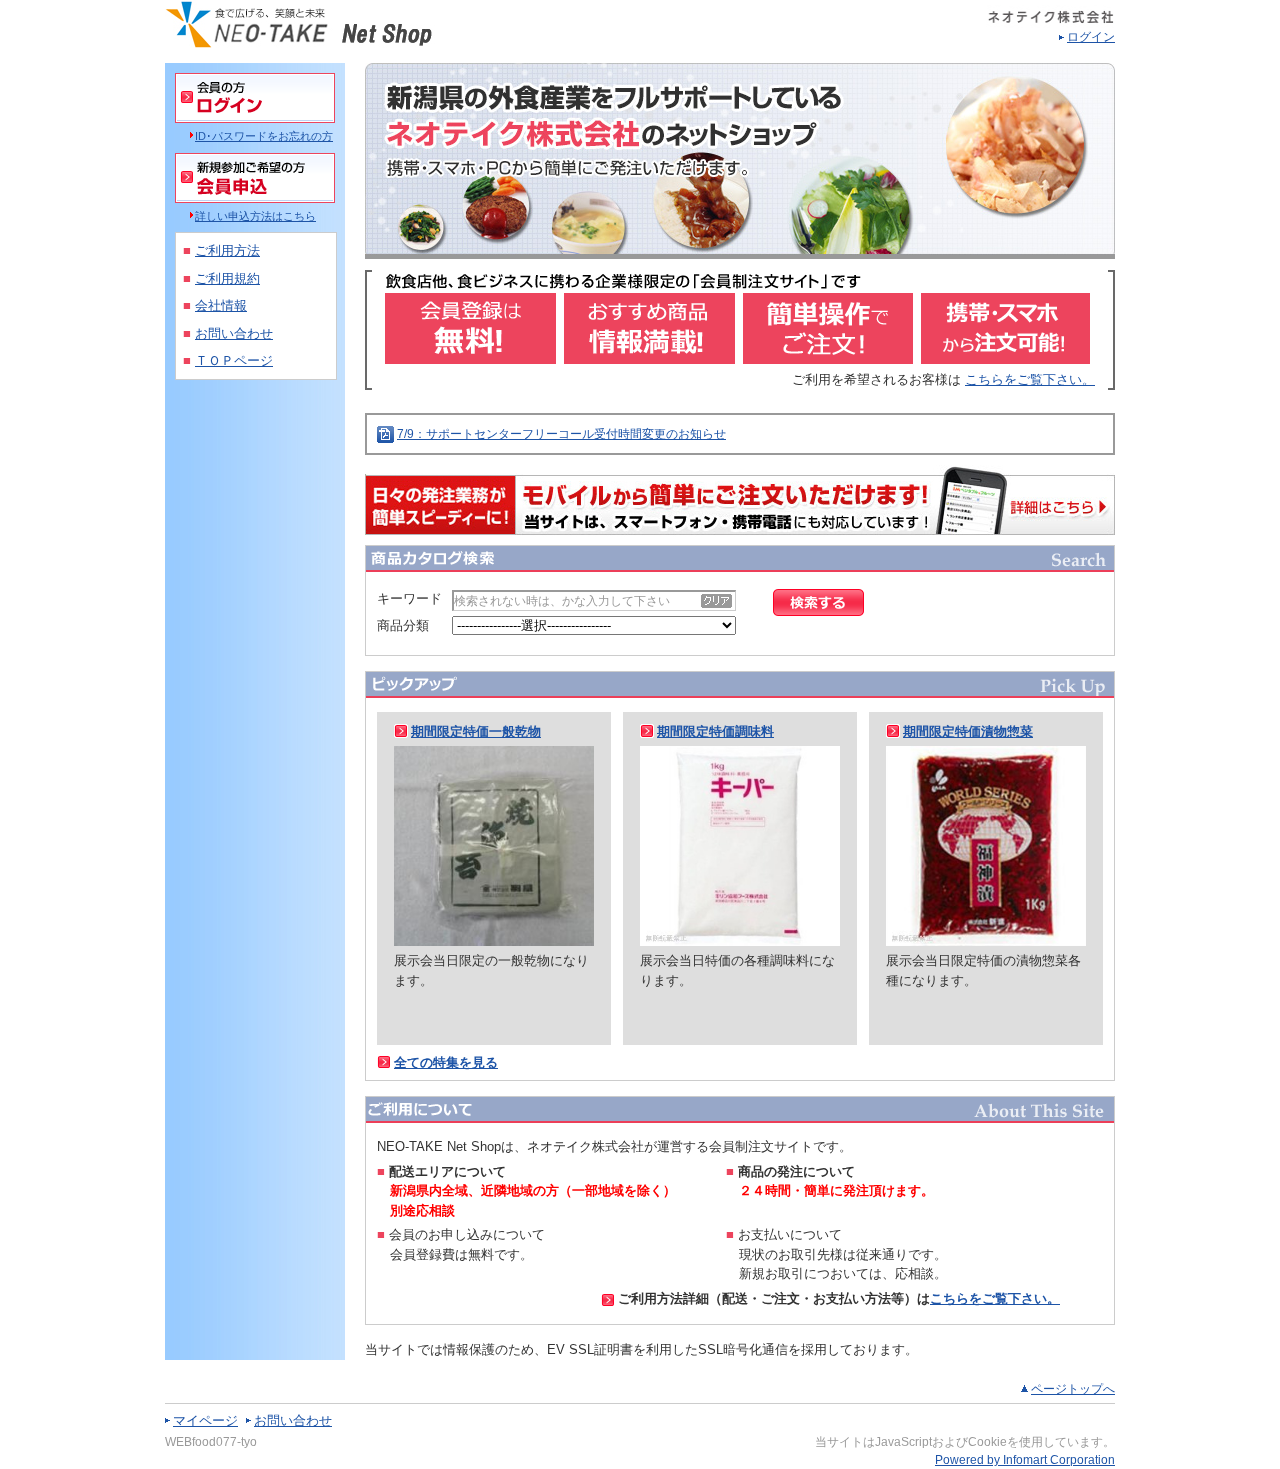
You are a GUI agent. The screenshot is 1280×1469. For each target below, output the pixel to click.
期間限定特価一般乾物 (476, 731)
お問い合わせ (293, 1420)
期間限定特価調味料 (715, 731)
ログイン (1091, 37)
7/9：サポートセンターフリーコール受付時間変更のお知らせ (561, 434)
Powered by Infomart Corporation (1025, 1460)
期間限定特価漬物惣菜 (968, 731)
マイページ (205, 1420)
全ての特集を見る (446, 1062)
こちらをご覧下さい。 (1030, 379)
